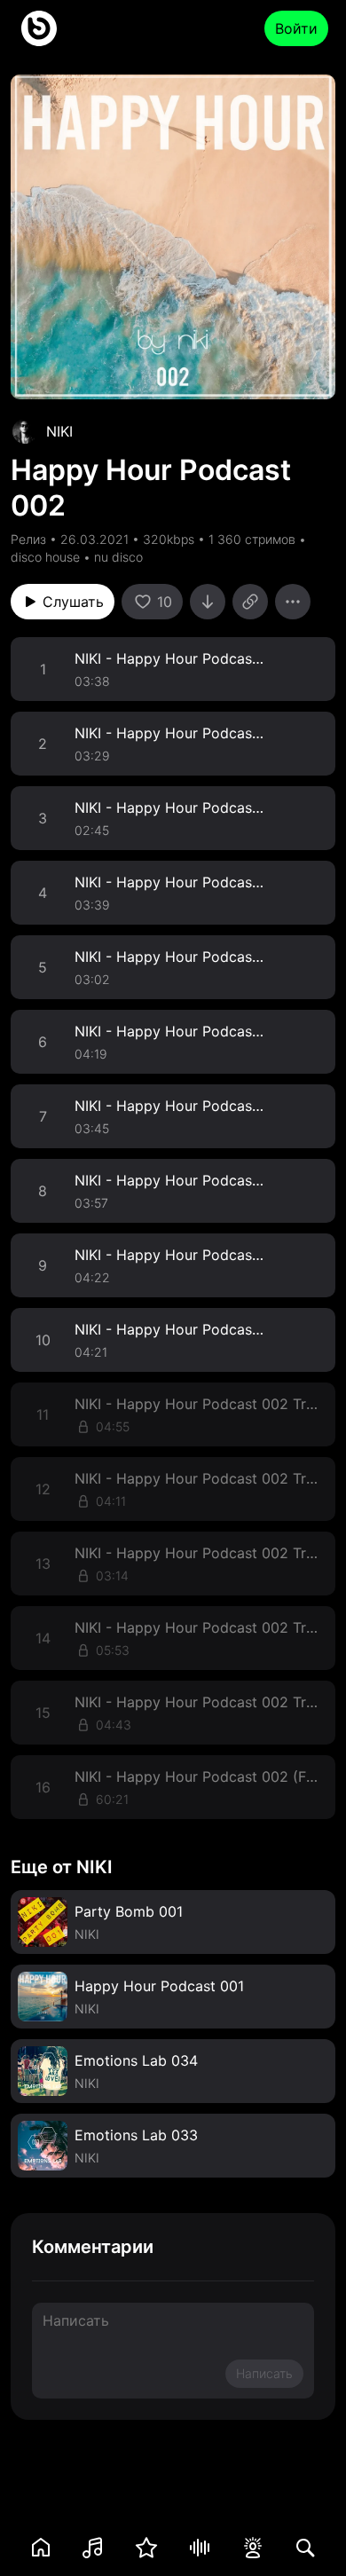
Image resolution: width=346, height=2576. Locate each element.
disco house (45, 557)
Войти (296, 28)
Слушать (73, 602)
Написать (264, 2373)
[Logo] (39, 28)
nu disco (118, 557)
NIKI (59, 431)
